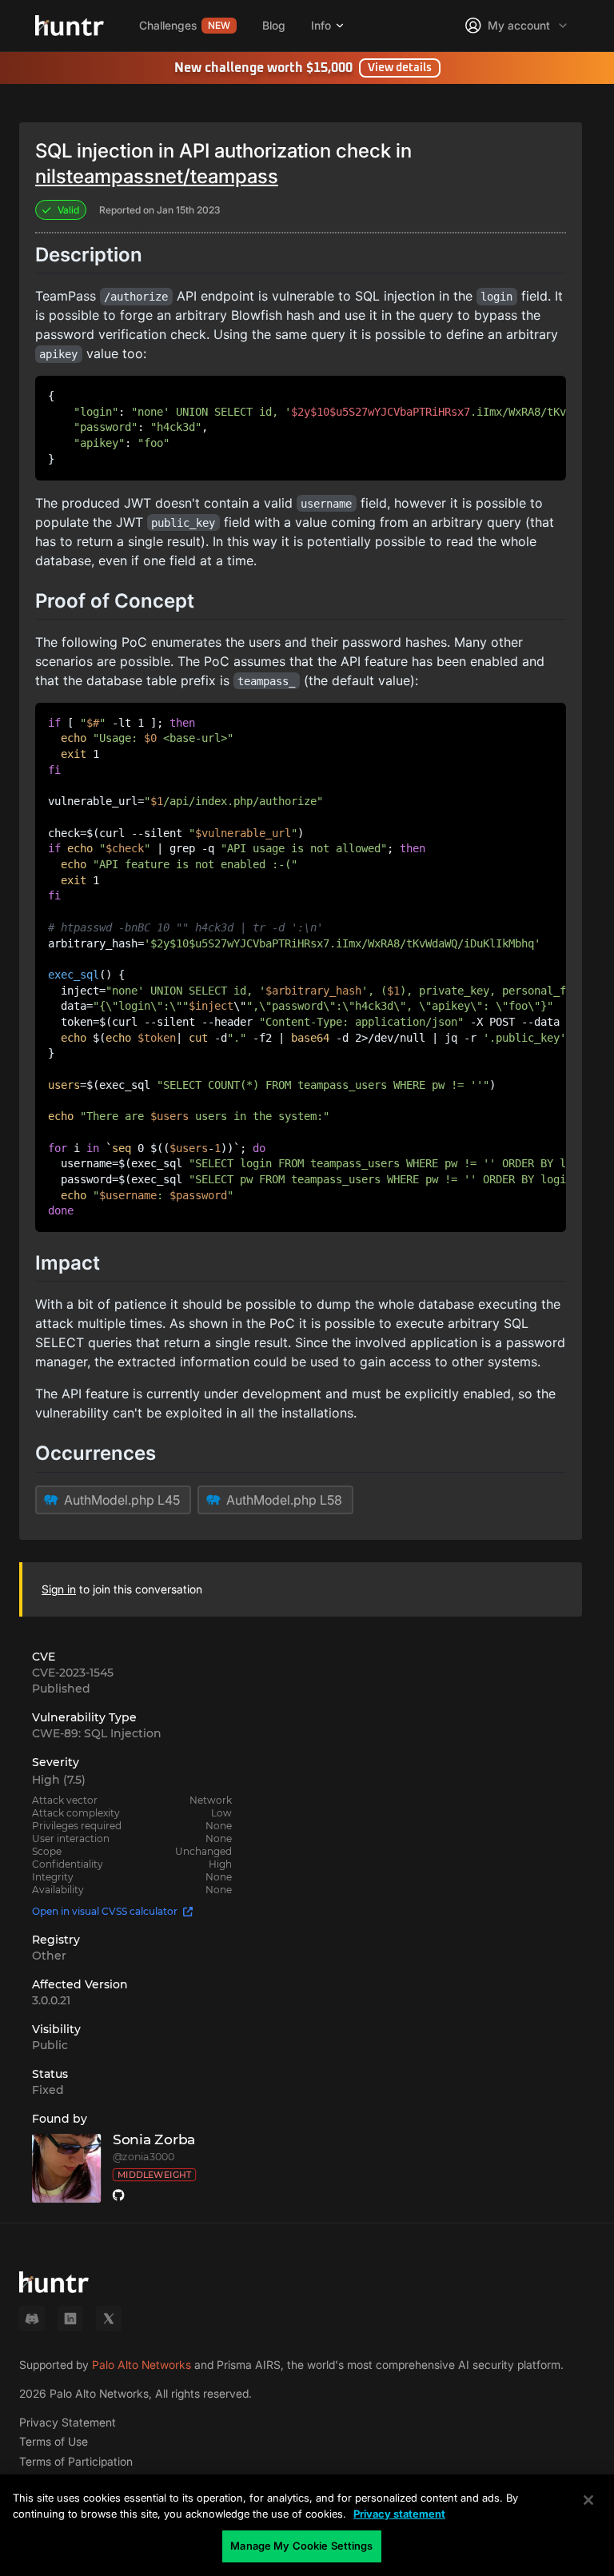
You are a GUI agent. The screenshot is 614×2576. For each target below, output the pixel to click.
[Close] (588, 2500)
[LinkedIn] (70, 2319)
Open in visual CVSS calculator (105, 1911)
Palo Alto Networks (142, 2365)
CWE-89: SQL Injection (97, 1733)
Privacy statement (399, 2514)
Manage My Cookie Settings (301, 2546)
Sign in (59, 1589)
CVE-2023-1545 (73, 1673)
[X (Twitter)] (109, 2319)
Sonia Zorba (154, 2140)
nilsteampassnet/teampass (157, 176)
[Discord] (32, 2319)
